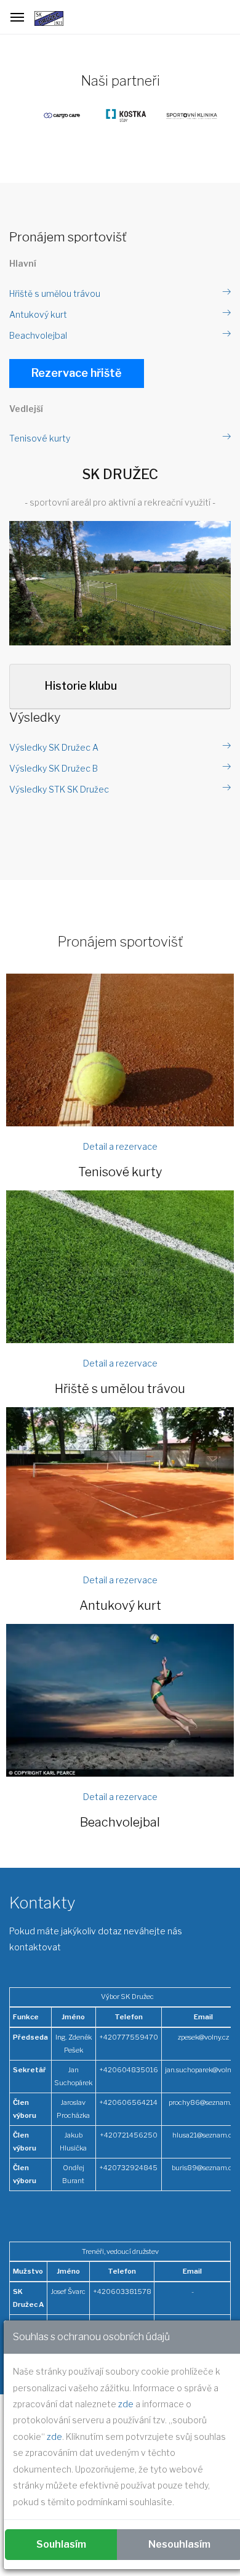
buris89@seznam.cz (203, 2168)
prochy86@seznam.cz (203, 2102)
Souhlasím (61, 2544)
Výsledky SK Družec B (54, 768)
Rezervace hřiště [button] (77, 373)
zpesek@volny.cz (203, 2037)
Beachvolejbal (38, 335)
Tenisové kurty (40, 438)
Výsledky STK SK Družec (59, 789)
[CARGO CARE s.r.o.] (56, 115)
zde (126, 2404)
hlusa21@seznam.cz (204, 2135)
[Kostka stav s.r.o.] (120, 115)
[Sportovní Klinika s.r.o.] (185, 115)
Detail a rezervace (120, 1146)
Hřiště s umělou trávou (55, 293)
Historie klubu (81, 686)
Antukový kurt (38, 314)
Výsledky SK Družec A (54, 747)
